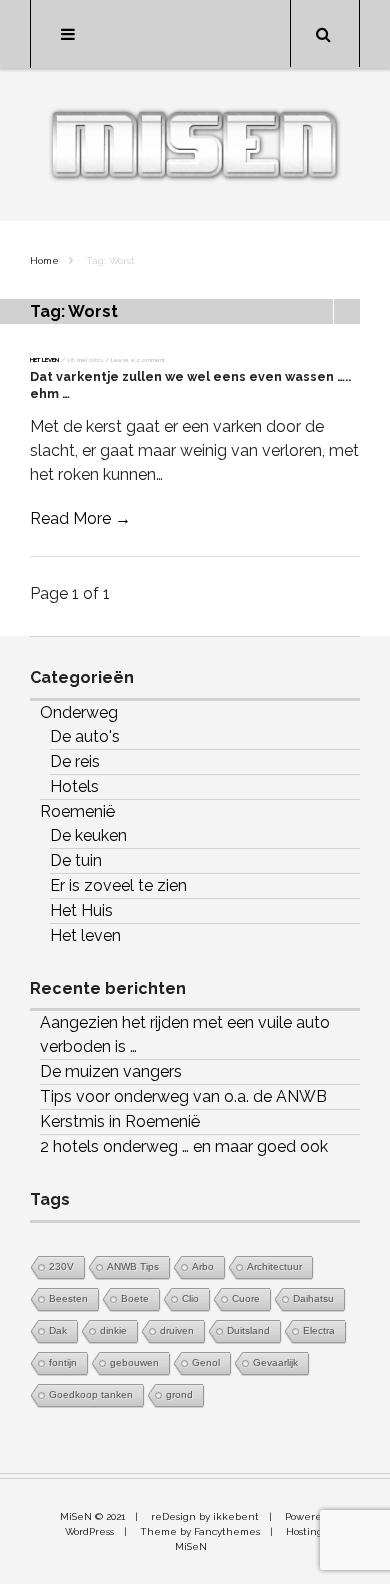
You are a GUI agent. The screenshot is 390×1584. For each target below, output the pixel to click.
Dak (58, 1330)
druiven (177, 1330)
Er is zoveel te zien (118, 885)
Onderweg (79, 712)
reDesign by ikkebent (205, 1516)
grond (179, 1394)
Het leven (44, 359)
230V (61, 1266)
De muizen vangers (111, 1071)
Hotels (74, 786)
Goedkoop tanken (91, 1394)
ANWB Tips (133, 1266)
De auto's (85, 736)
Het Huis (81, 910)
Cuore (246, 1298)
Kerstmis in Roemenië (120, 1121)
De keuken (88, 835)
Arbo (203, 1266)
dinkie (113, 1330)
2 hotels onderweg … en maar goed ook (184, 1146)
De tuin (76, 860)
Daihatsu (313, 1298)
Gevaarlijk (275, 1362)
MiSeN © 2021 (92, 1516)
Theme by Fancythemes (200, 1531)
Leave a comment (138, 359)
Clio (190, 1298)
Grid (320, 311)
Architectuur (274, 1266)
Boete (135, 1298)
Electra (319, 1330)
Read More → (80, 518)
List (347, 311)
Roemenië (77, 811)
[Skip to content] (195, 34)
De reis (75, 761)
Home (44, 260)
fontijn (63, 1362)
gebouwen (134, 1362)
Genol (206, 1362)
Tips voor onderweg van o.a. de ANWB (183, 1096)
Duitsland (248, 1330)
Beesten (68, 1298)
